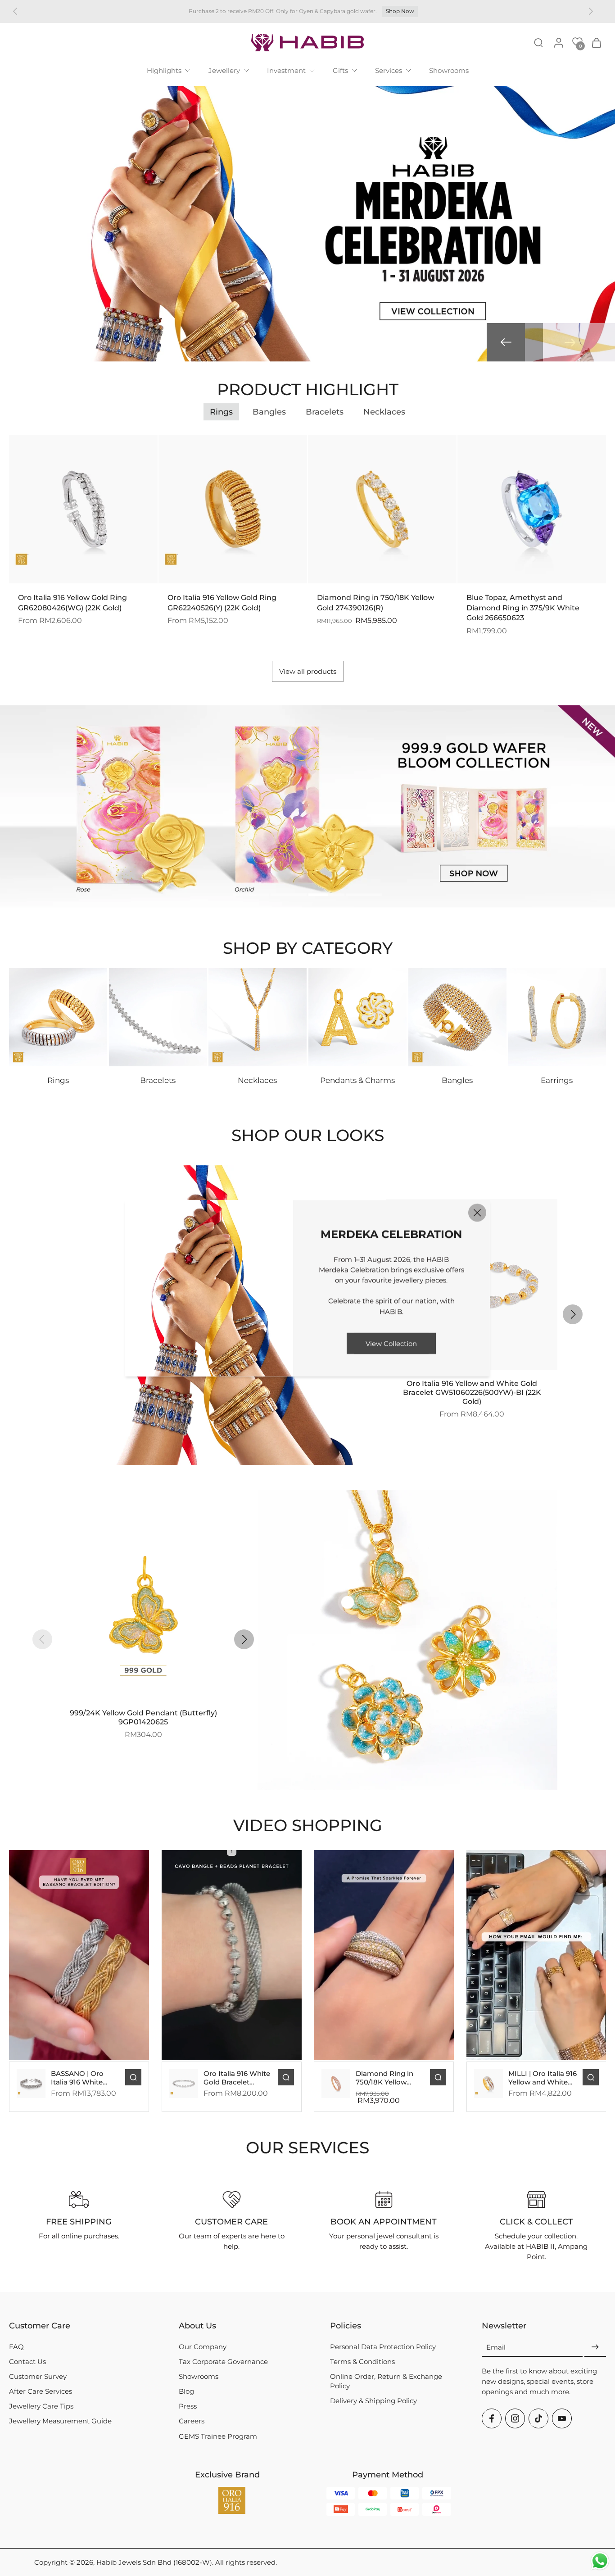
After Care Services (41, 2391)
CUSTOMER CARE (231, 2222)
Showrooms (199, 2376)
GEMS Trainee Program (218, 2436)
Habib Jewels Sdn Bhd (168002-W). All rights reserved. (187, 2562)
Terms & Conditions (362, 2362)
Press (188, 2406)
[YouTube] (562, 2418)
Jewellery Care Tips (41, 2406)
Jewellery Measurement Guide (60, 2421)
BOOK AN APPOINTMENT (384, 2222)
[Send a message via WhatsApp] (600, 2561)
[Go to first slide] (591, 11)
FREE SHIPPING (79, 2222)
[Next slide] (570, 343)
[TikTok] (538, 2418)
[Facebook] (492, 2418)
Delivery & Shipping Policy (373, 2401)
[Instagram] (515, 2418)
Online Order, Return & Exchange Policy (386, 2381)
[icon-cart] (596, 42)
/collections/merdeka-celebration (55, 91)
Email (496, 2347)
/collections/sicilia (28, 711)
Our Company (203, 2347)
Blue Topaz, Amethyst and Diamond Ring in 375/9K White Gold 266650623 (523, 608)
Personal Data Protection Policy (383, 2347)
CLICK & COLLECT (536, 2222)
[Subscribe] (595, 2348)
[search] (538, 42)
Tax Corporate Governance (223, 2362)
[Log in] (558, 42)
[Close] (477, 1213)
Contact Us (27, 2362)
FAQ (16, 2347)
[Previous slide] (15, 11)
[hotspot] (126, 1389)
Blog (186, 2391)
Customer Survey (38, 2376)
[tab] (251, 896)
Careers (192, 2421)
